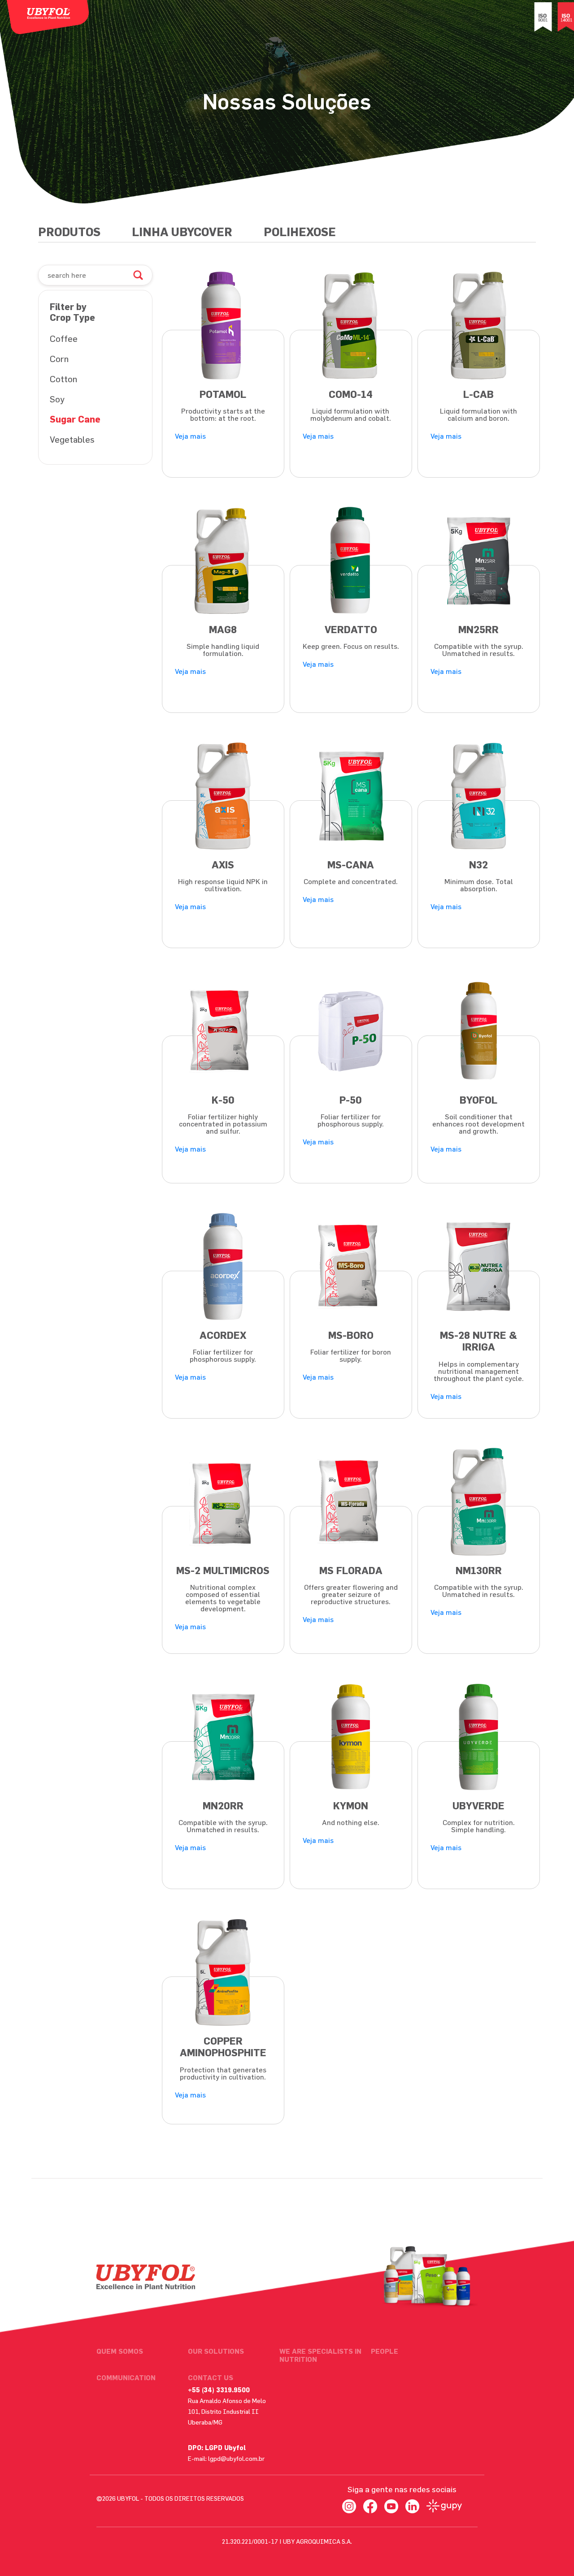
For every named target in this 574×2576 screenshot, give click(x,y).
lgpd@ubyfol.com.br (236, 2458)
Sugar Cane (75, 419)
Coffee (64, 339)
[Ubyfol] (48, 17)
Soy (57, 399)
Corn (59, 359)
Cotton (63, 379)
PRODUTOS (69, 232)
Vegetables (72, 439)
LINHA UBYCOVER (182, 232)
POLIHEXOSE (300, 232)
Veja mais (190, 436)
